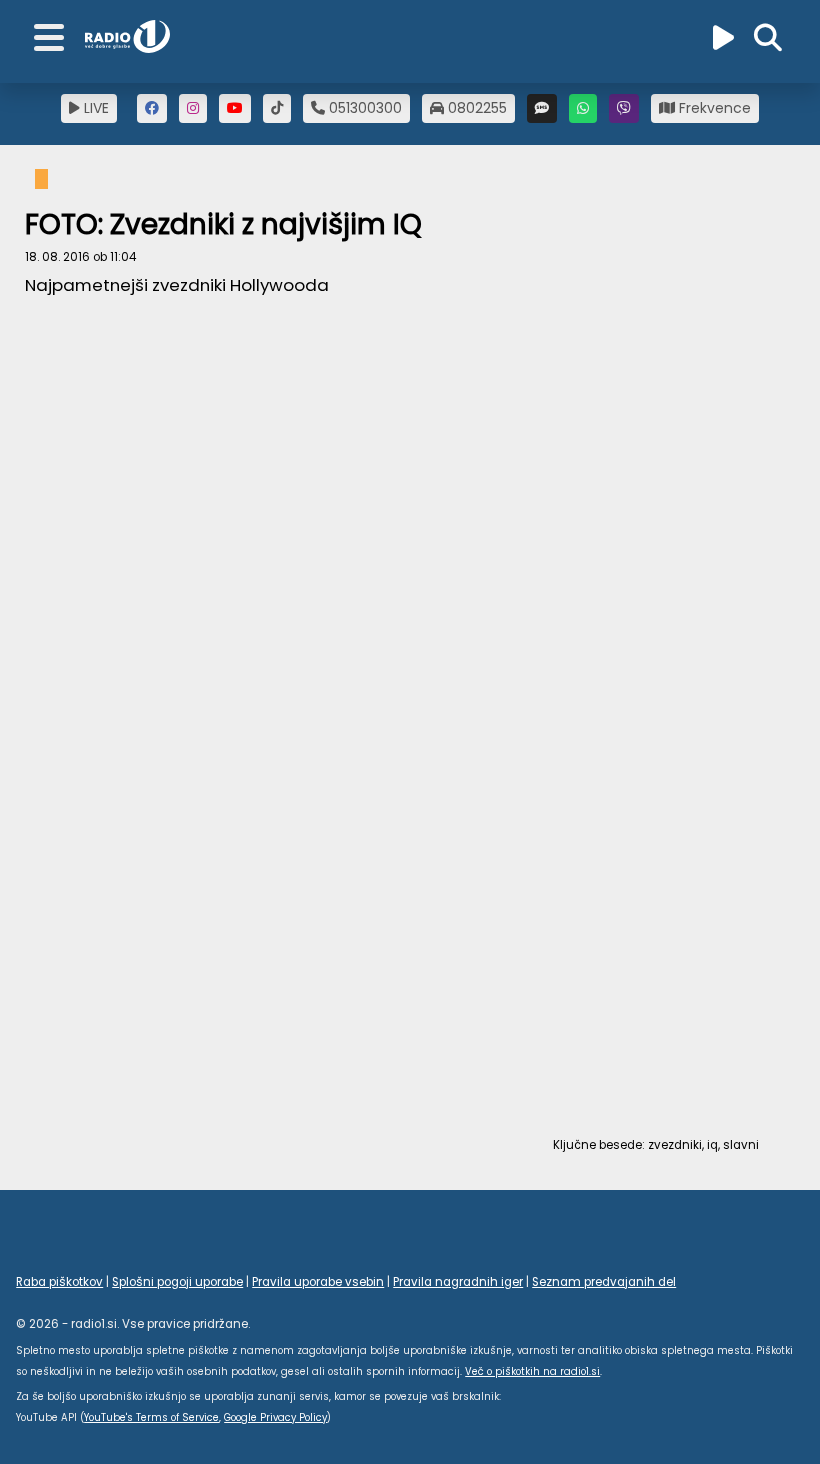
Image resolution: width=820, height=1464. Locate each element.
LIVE (94, 108)
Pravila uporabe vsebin (318, 1282)
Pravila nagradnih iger (458, 1282)
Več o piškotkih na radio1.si (532, 1371)
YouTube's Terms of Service (151, 1417)
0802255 (475, 108)
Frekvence (713, 108)
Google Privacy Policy (275, 1417)
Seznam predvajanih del (604, 1282)
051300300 (363, 108)
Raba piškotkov (59, 1282)
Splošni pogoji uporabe (177, 1282)
